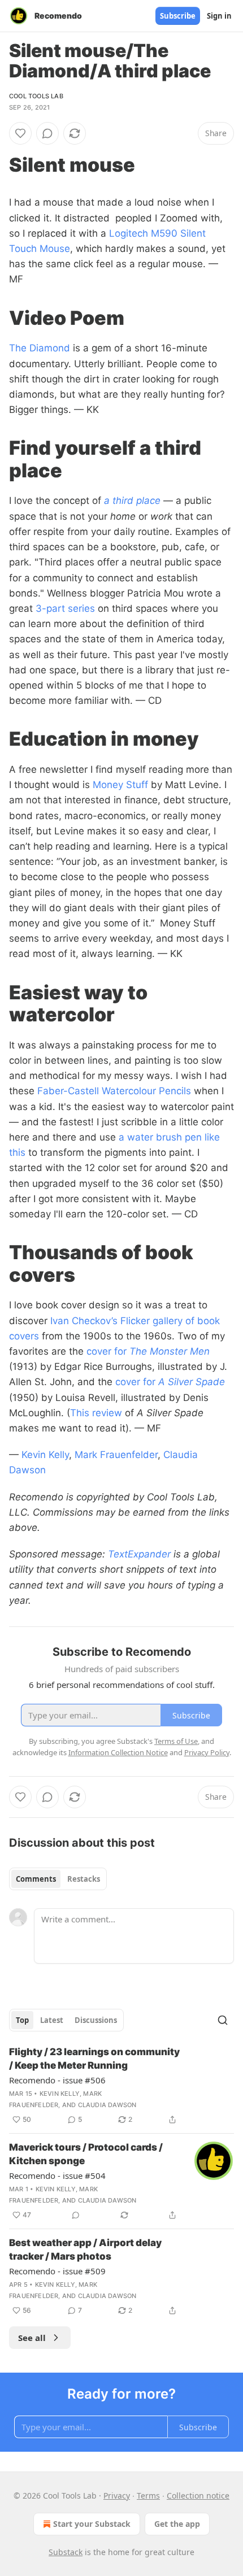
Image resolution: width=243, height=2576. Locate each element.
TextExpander (139, 1554)
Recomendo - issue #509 (57, 2271)
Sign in (219, 16)
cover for (108, 1351)
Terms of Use (176, 1741)
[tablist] (58, 1879)
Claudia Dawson (107, 2105)
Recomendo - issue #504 (57, 2175)
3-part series (65, 608)
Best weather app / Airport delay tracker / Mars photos (85, 2249)
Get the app (177, 2524)
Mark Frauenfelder (116, 1455)
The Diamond (40, 348)
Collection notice (198, 2495)
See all (32, 2338)
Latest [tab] (52, 2020)
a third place (132, 501)
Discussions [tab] (96, 2020)
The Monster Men (170, 1351)
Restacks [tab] (84, 1879)
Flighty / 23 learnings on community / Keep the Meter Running (94, 2059)
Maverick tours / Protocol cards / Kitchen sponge (86, 2154)
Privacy (117, 2495)
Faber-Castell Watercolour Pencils (114, 1091)
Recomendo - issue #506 (57, 2080)
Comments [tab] (36, 1879)
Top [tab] (22, 2020)
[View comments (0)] (47, 133)
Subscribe (178, 16)
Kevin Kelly (45, 1455)
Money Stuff (120, 785)
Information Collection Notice (118, 1752)
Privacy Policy (207, 1752)
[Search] (223, 2020)
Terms (148, 2495)
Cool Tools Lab (36, 96)
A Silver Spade (192, 1382)
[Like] (20, 133)
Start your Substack (92, 2524)
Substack (66, 2552)
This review (96, 1413)
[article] (121, 2086)
